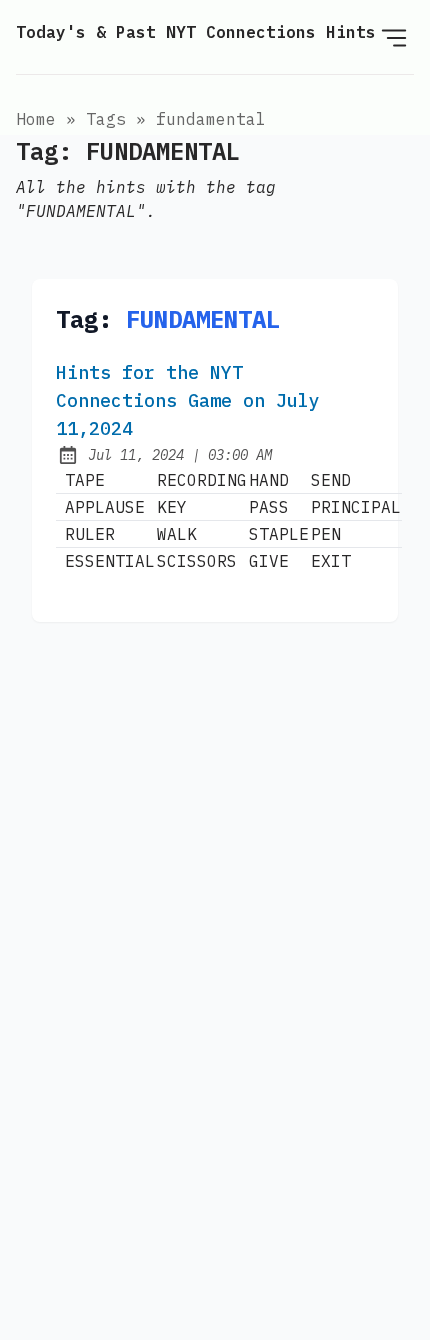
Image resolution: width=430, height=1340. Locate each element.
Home (36, 119)
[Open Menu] (394, 37)
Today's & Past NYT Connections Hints (196, 32)
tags (106, 119)
